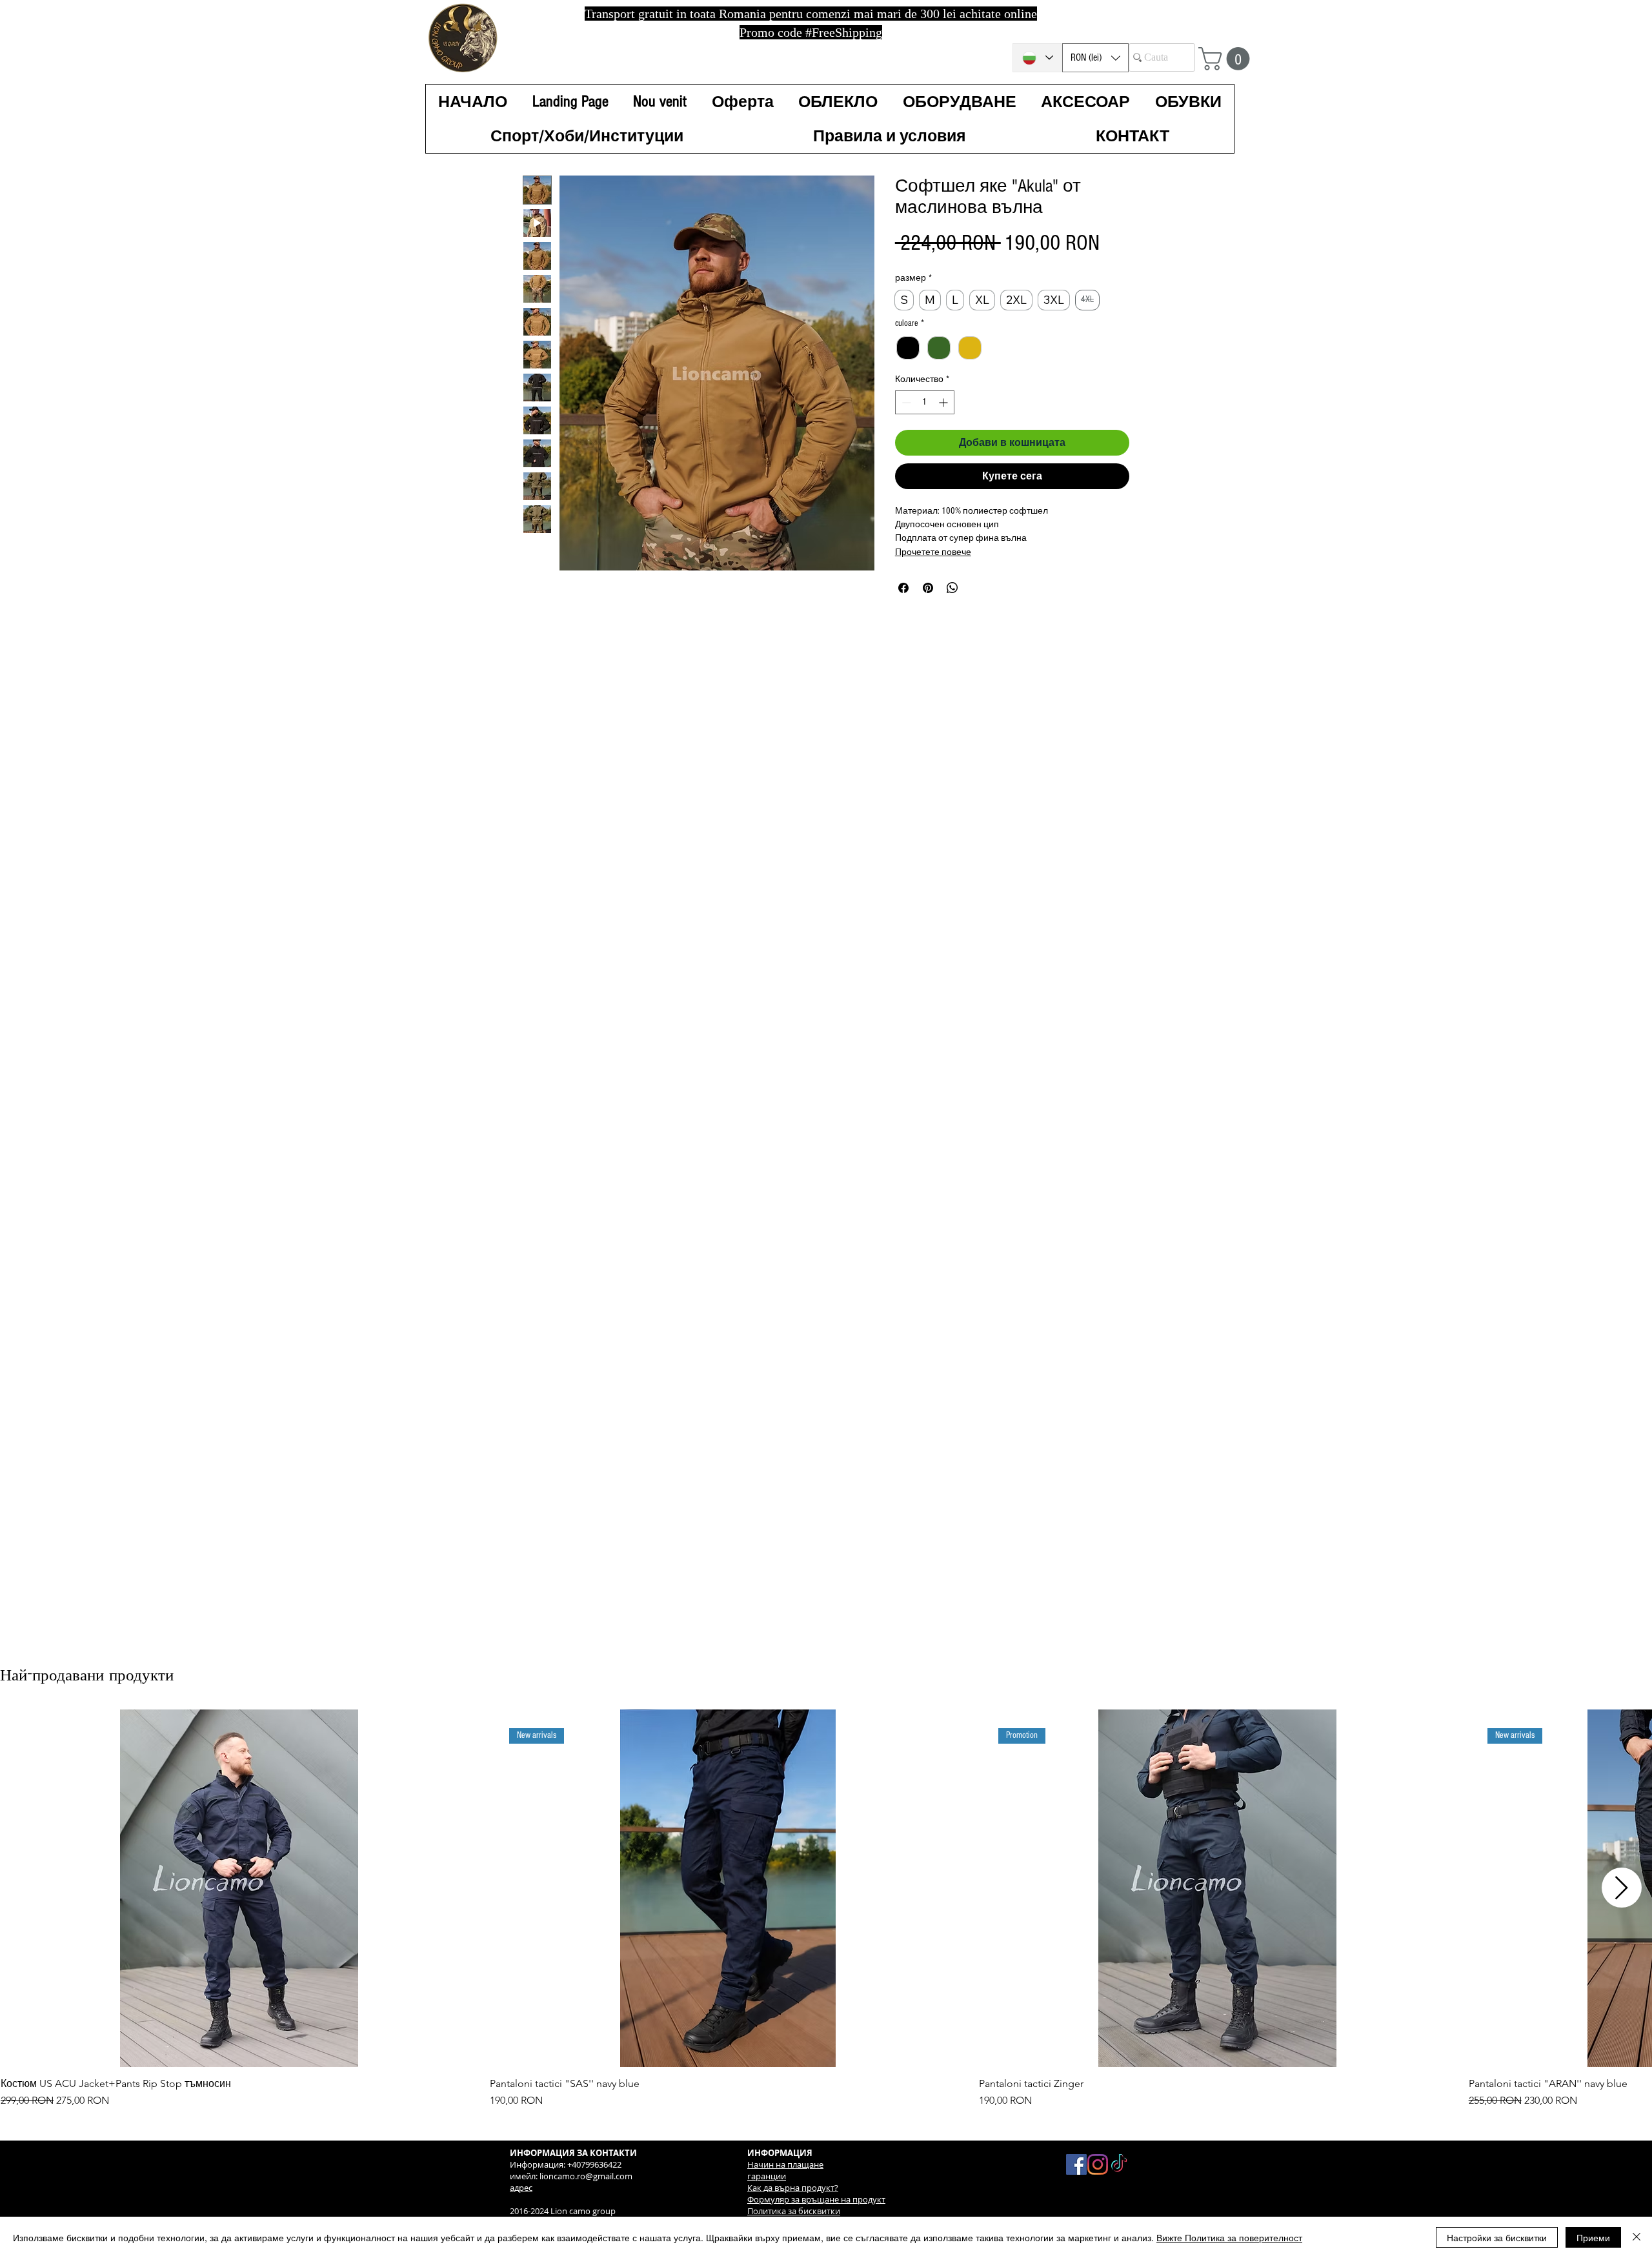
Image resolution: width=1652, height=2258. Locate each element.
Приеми (1593, 2237)
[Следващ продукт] (1622, 1888)
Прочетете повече (933, 568)
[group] (826, 1909)
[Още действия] (1121, 806)
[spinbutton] (925, 418)
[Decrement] (905, 418)
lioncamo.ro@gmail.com (586, 2176)
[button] (1095, 58)
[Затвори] (1637, 2237)
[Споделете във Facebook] (903, 603)
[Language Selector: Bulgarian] (1037, 58)
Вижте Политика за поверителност (1229, 2237)
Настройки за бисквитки (1497, 2237)
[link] (962, 232)
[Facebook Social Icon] (1076, 2164)
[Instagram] (1098, 2164)
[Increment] (944, 418)
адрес (521, 2188)
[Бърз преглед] (239, 1888)
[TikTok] (1119, 2164)
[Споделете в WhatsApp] (952, 603)
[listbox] (1095, 58)
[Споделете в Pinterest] (928, 603)
